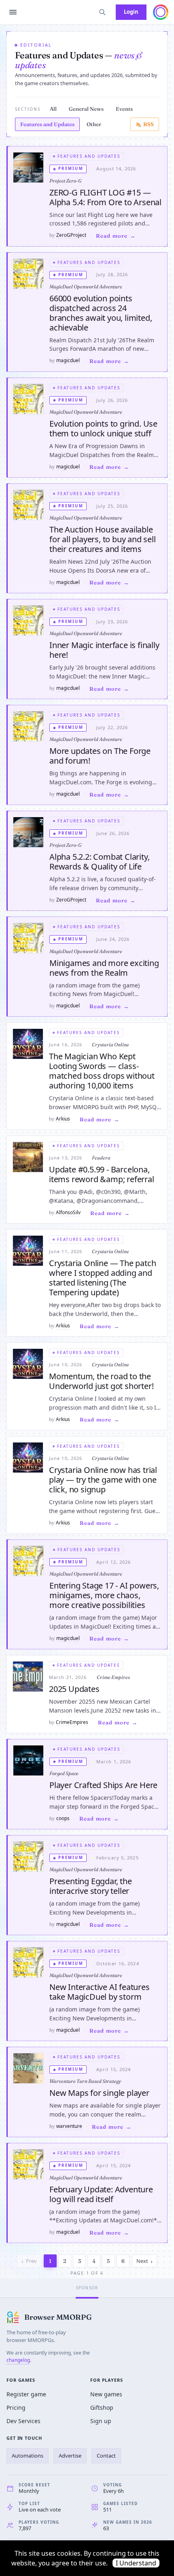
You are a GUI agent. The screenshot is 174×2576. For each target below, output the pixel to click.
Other (94, 124)
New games (106, 2394)
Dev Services (23, 2421)
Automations (28, 2456)
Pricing (16, 2407)
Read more (112, 236)
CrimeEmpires (72, 1722)
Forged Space (64, 1773)
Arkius (63, 1119)
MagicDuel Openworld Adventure (86, 287)
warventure (69, 2126)
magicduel (68, 360)
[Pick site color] (161, 12)
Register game (26, 2394)
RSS (149, 124)
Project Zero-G (65, 181)
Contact (106, 2456)
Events (124, 109)
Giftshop (102, 2407)
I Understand (136, 2563)
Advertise (70, 2456)
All (53, 109)
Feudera (101, 1158)
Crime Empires (113, 1677)
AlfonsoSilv (68, 1212)
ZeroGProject (71, 235)
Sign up (101, 2421)
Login (131, 12)
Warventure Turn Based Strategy (85, 2081)
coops (63, 1818)
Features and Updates (47, 124)
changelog (18, 2360)
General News (86, 109)
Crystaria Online (110, 1044)
